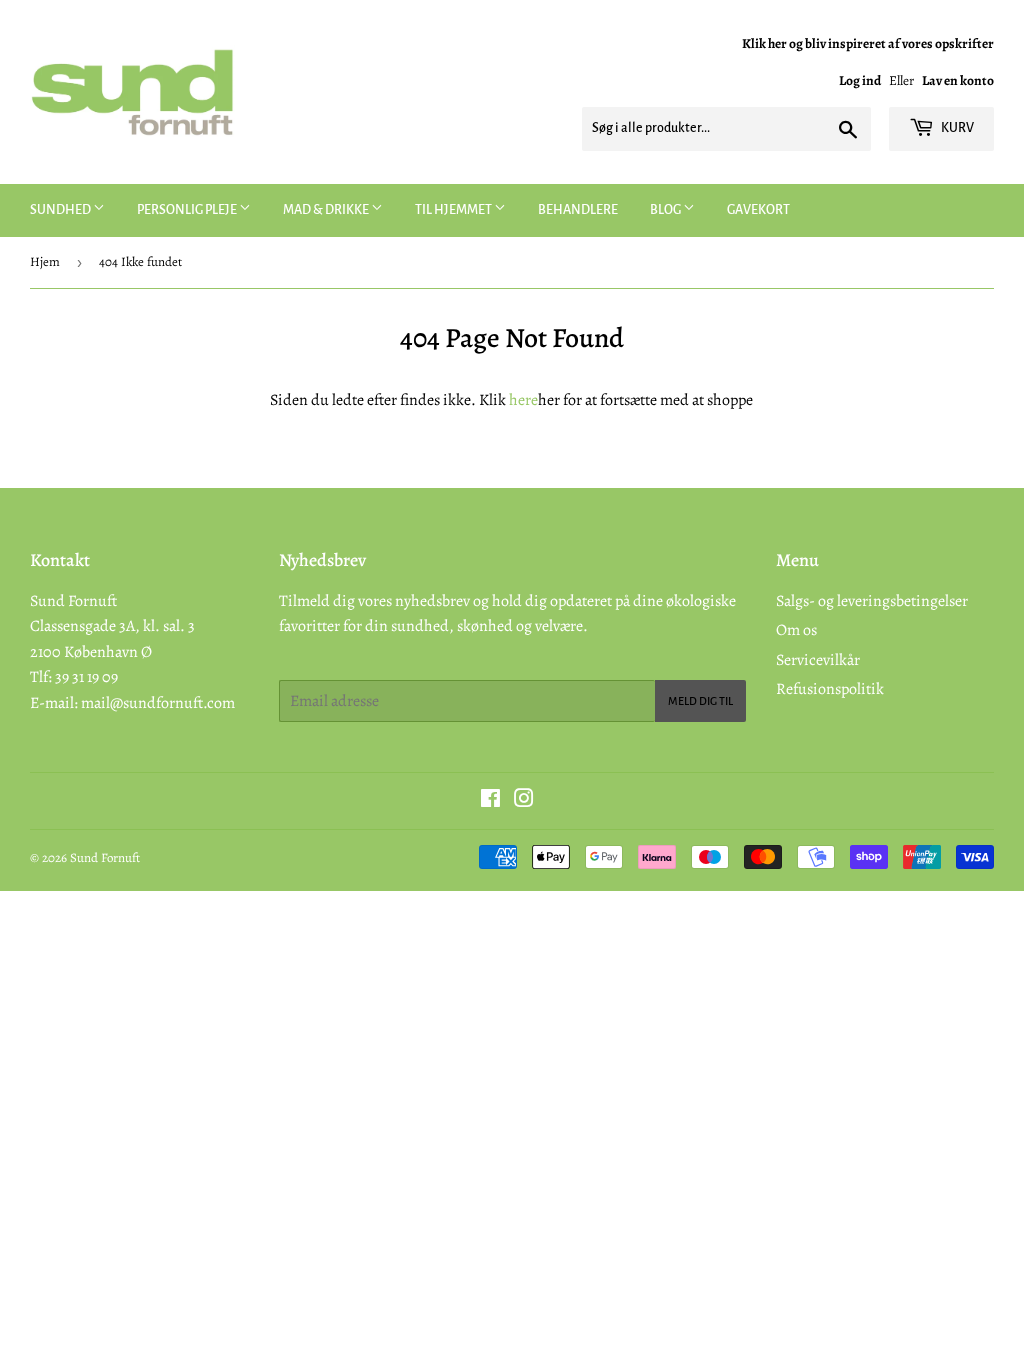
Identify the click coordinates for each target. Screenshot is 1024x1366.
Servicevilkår (818, 660)
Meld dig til (700, 701)
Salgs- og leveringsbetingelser (872, 601)
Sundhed (61, 210)
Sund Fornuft (105, 857)
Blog (666, 210)
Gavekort (758, 210)
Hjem (45, 261)
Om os (796, 630)
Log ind (860, 80)
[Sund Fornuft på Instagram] (524, 801)
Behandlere (578, 210)
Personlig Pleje (188, 210)
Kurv (956, 128)
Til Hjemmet (454, 210)
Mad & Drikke (327, 210)
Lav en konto (958, 80)
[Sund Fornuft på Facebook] (490, 801)
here (523, 400)
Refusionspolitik (830, 689)
